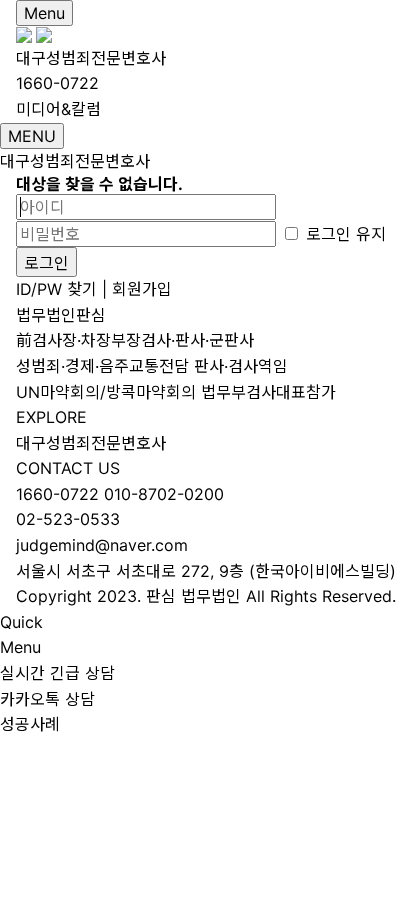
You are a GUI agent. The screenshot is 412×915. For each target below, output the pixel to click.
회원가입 (142, 289)
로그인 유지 (343, 234)
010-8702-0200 (164, 494)
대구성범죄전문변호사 (91, 58)
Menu (44, 13)
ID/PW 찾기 (56, 289)
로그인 (46, 263)
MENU (32, 136)
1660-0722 (57, 494)
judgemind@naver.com (102, 545)
